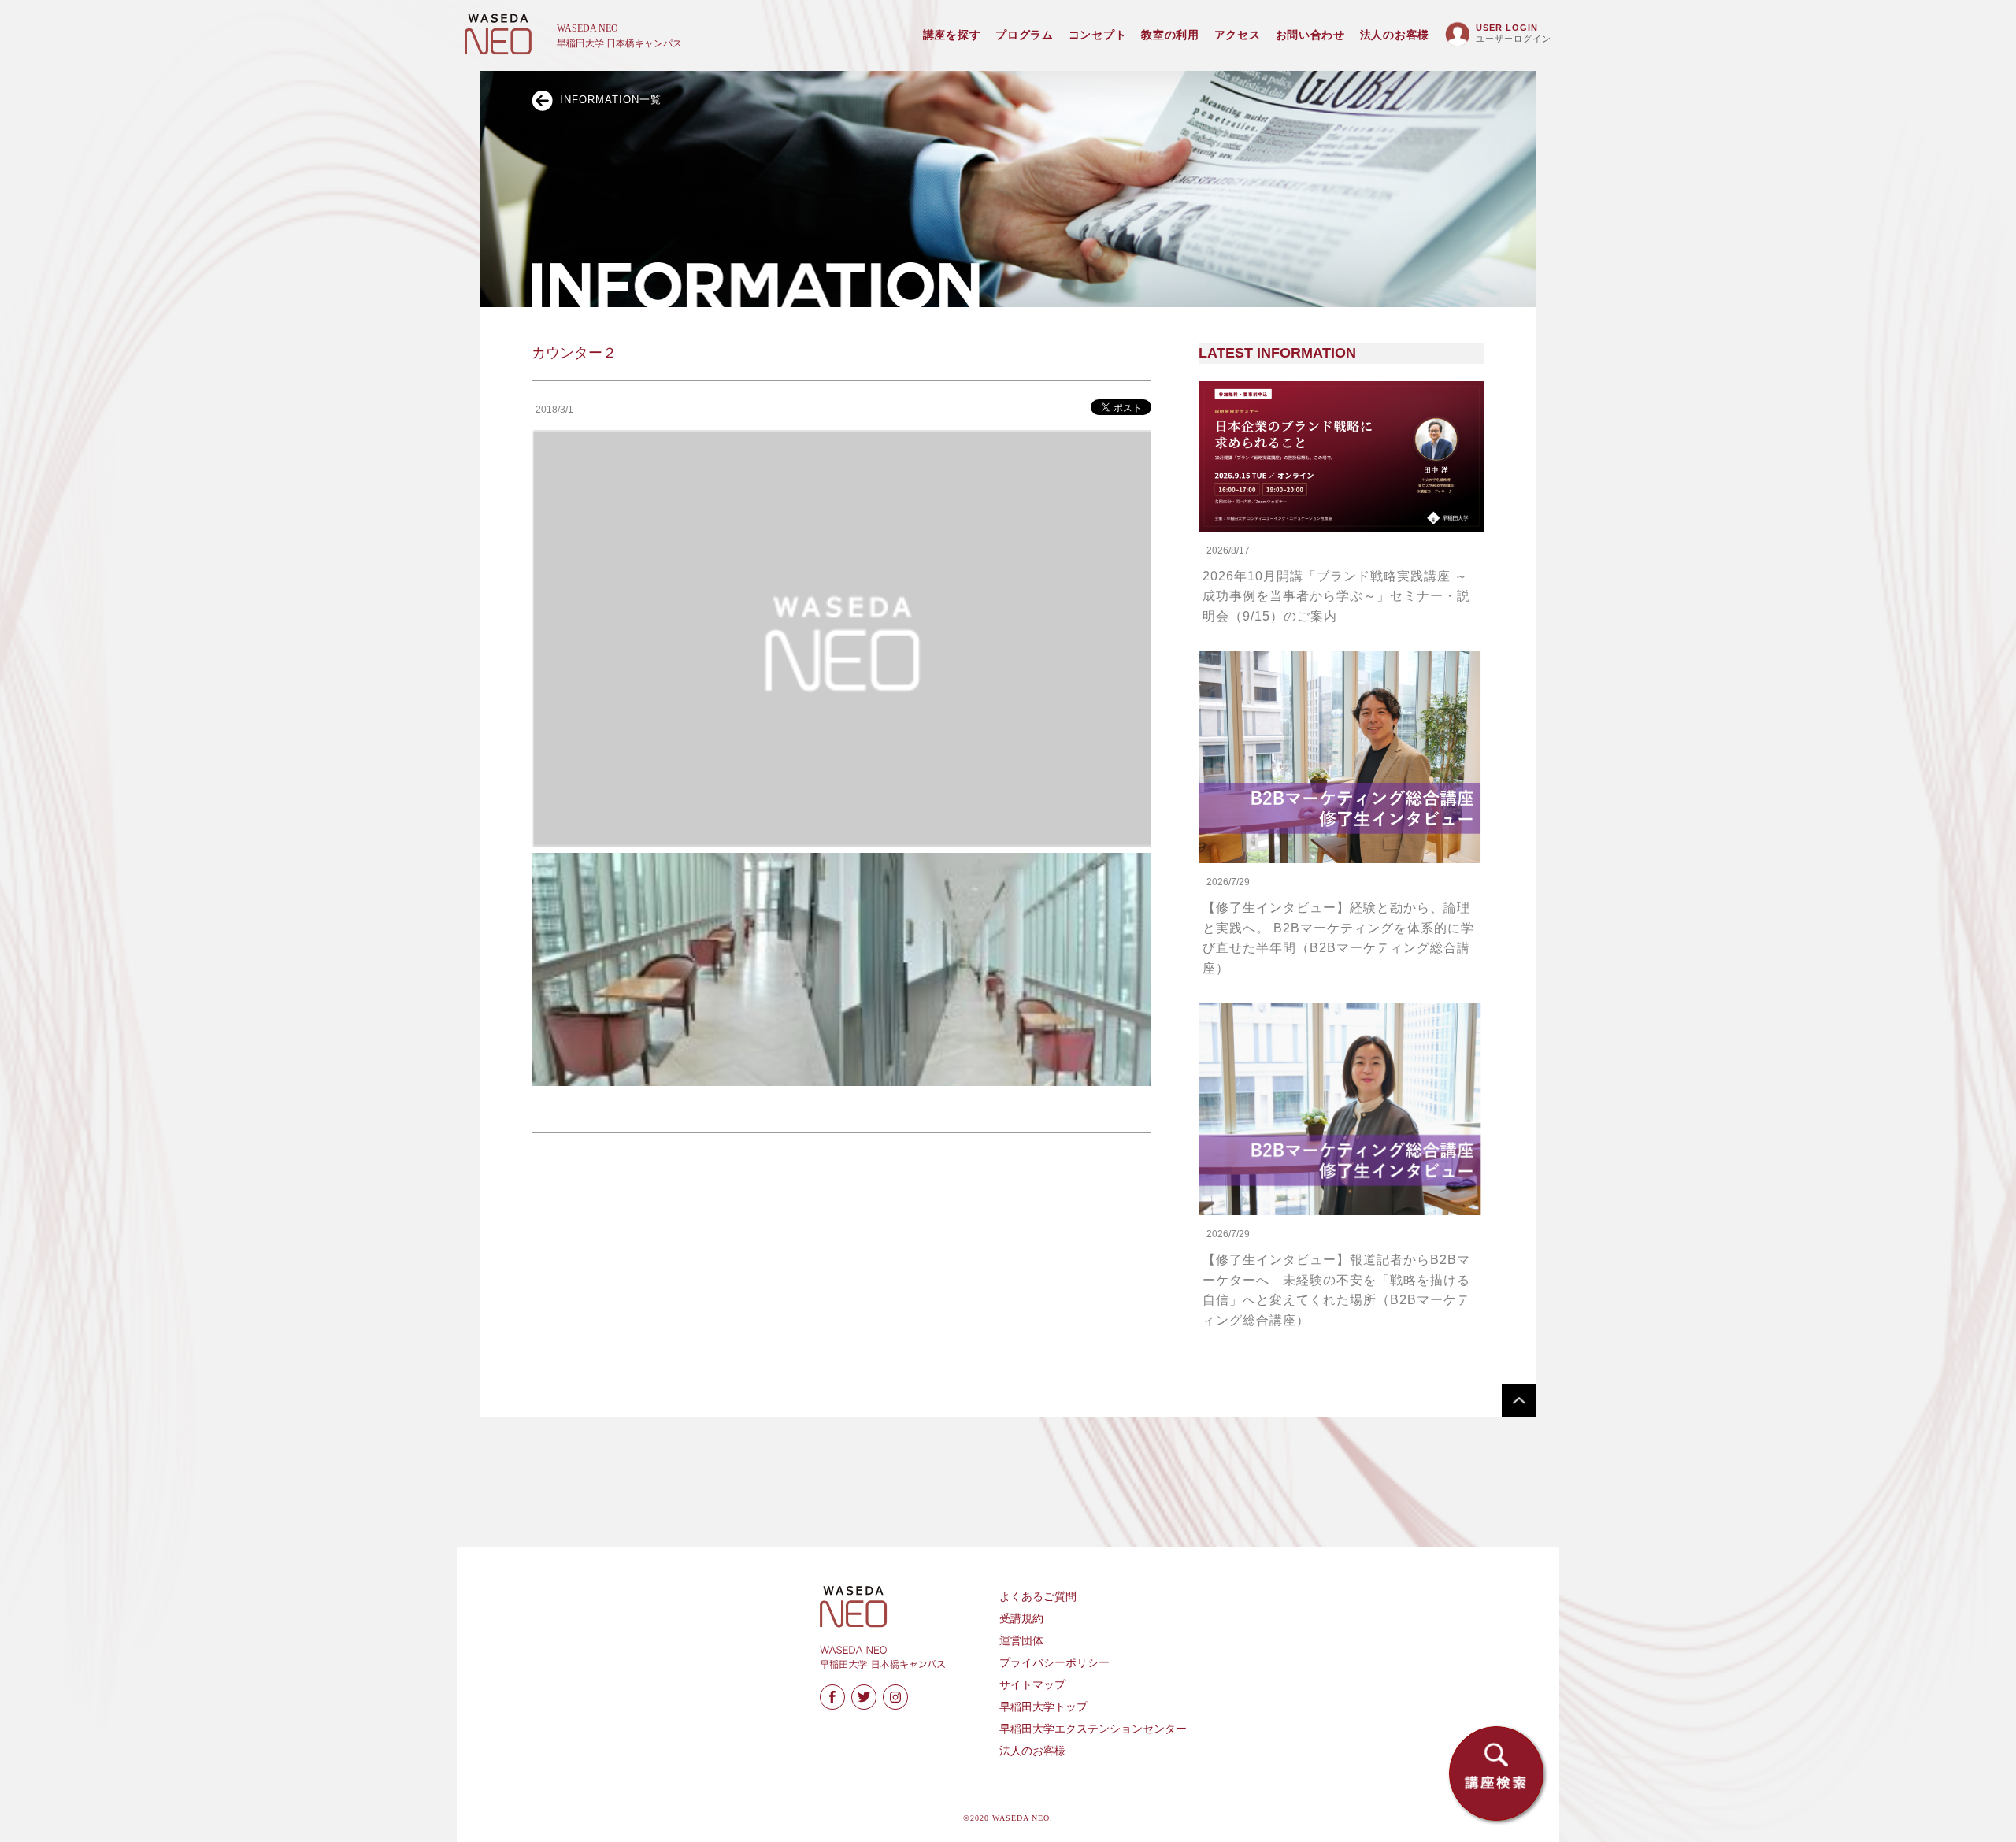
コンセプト (1098, 35)
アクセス (1238, 35)
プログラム (1025, 35)
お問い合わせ (1310, 35)
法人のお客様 (1395, 35)
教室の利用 (1170, 35)
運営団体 (1021, 1641)
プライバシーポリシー (1054, 1663)
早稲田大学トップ (1043, 1707)
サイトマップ (1032, 1685)
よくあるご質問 (1038, 1597)
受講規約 (1021, 1619)
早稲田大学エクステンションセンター (1093, 1729)
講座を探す (952, 35)
